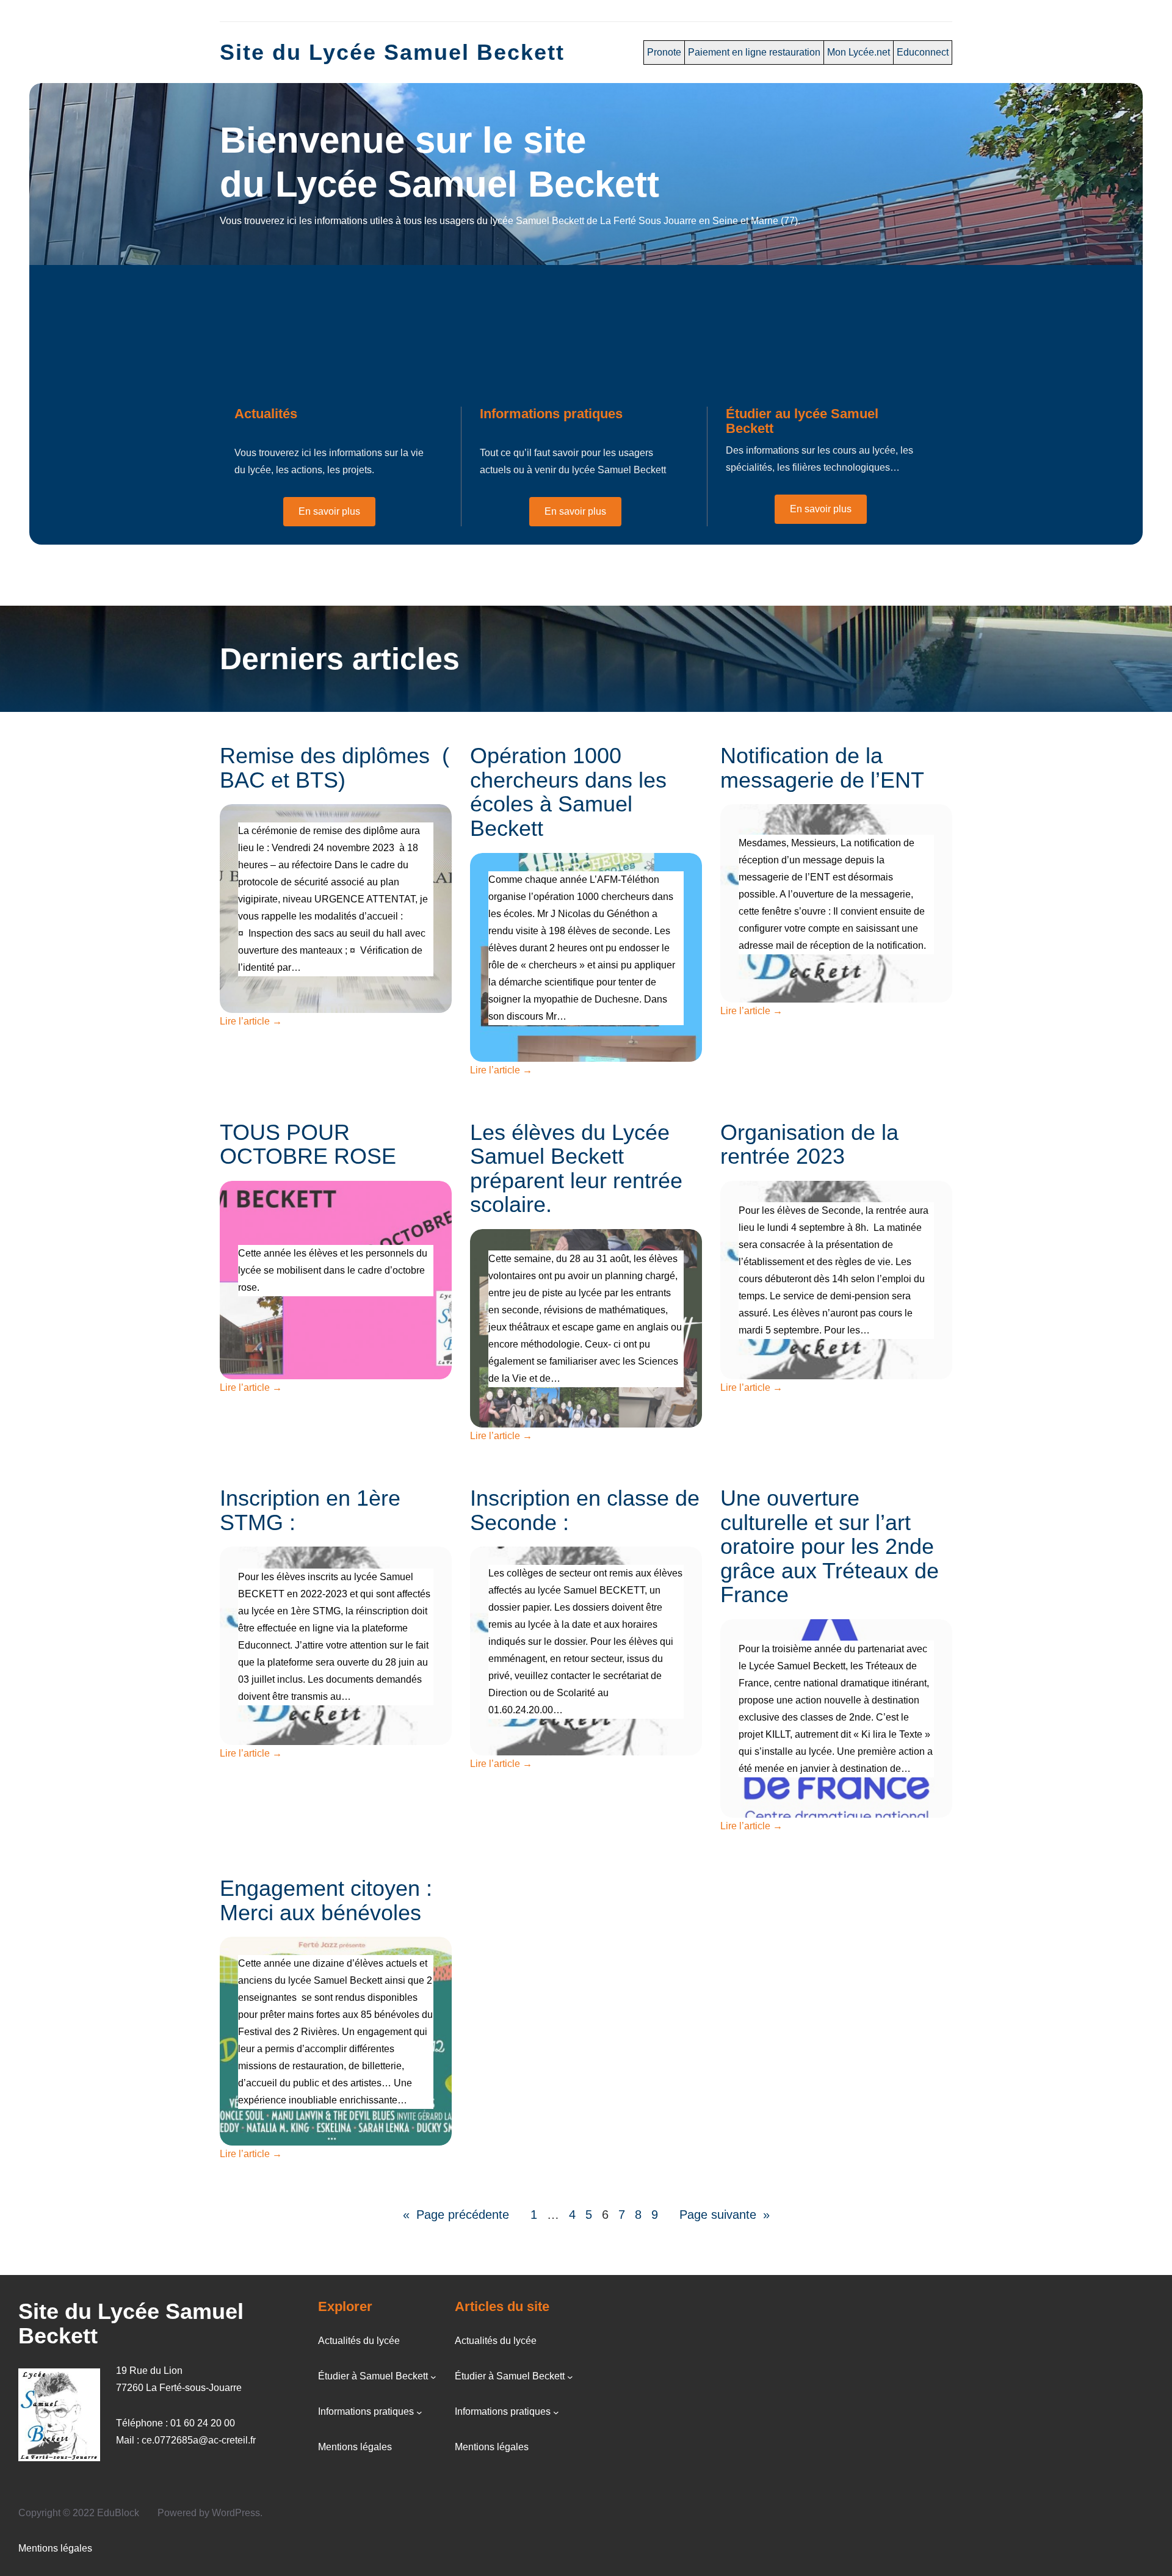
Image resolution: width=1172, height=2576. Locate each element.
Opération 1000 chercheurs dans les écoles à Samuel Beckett (568, 792)
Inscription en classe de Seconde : (585, 1510)
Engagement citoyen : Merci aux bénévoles (326, 1900)
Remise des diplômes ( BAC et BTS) (335, 768)
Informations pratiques (366, 2411)
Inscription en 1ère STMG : (310, 1510)
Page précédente (456, 2215)
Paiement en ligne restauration (754, 52)
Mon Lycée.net (859, 52)
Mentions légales (355, 2447)
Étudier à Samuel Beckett (373, 2376)
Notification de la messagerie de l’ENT (822, 768)
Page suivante (725, 2215)
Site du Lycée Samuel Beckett (392, 52)
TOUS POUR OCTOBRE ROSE (308, 1145)
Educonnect (923, 52)
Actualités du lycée (359, 2341)
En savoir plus (329, 511)
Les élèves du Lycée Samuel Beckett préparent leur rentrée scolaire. (576, 1169)
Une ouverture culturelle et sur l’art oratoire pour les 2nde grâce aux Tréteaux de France (830, 1547)
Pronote (664, 52)
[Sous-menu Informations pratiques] (419, 2412)
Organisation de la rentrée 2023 (809, 1145)
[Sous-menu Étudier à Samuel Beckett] (433, 2377)
